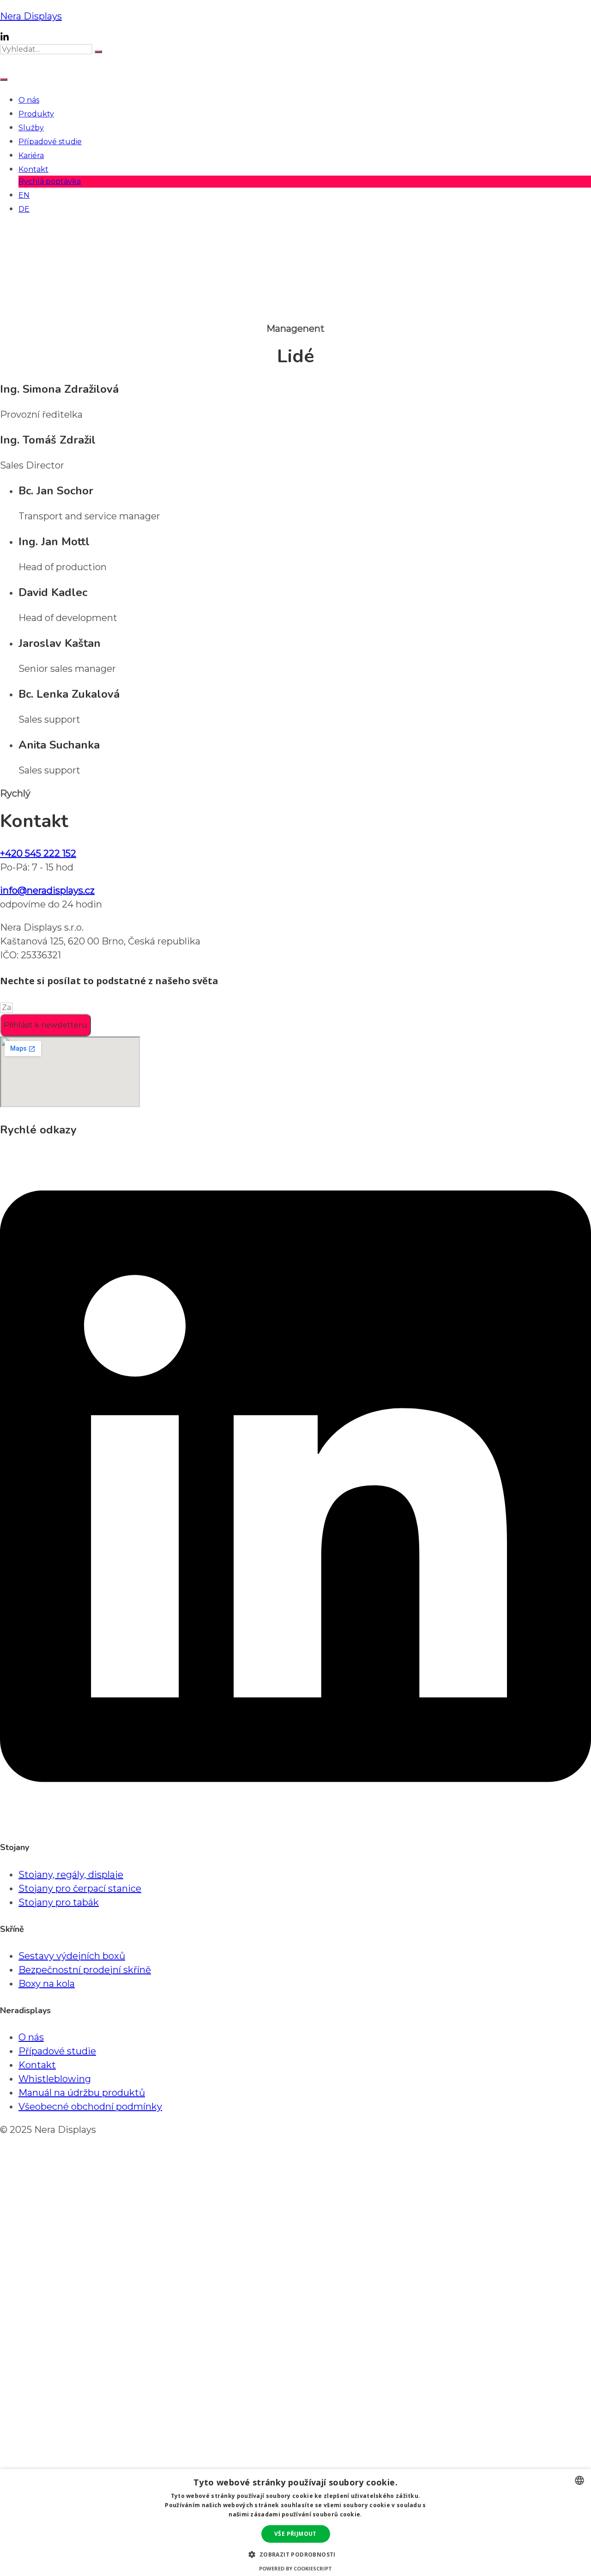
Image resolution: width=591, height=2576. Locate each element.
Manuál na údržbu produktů (82, 2093)
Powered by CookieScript (295, 2568)
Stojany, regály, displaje (71, 1875)
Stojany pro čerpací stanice (80, 1888)
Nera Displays (31, 16)
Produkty (36, 114)
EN (24, 195)
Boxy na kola (47, 1984)
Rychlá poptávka (50, 181)
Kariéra (31, 155)
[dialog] (295, 2522)
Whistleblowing (55, 2079)
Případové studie (50, 142)
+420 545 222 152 (38, 853)
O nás (29, 100)
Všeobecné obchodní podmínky (90, 2107)
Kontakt (33, 169)
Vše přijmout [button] (295, 2534)
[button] (295, 2554)
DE (24, 209)
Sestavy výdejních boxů (72, 1956)
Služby (31, 128)
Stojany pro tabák (59, 1902)
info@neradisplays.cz (47, 890)
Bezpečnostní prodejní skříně (85, 1970)
